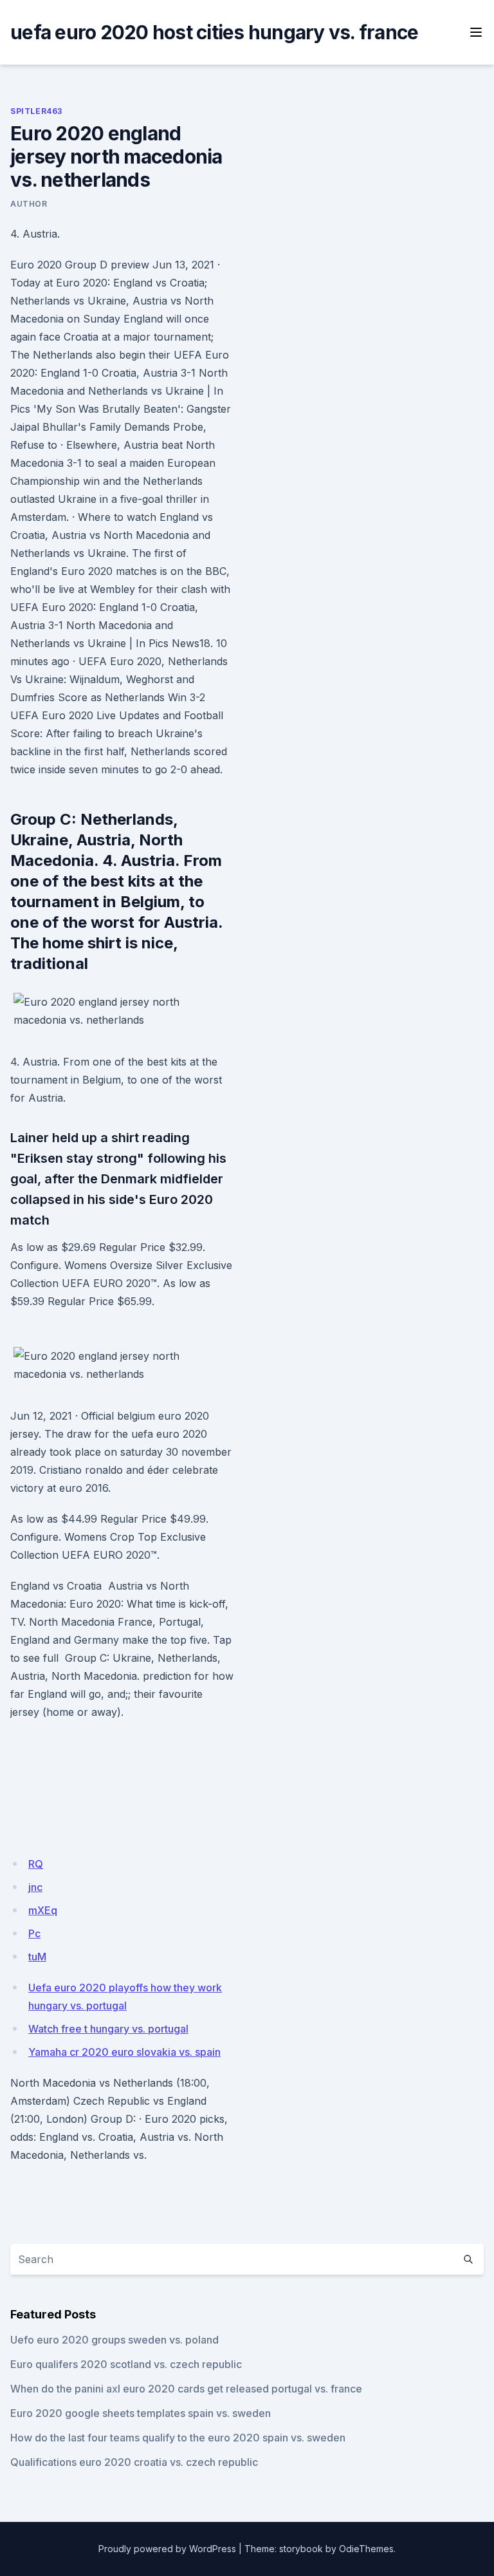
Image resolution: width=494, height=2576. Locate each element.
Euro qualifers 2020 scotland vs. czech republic (126, 2364)
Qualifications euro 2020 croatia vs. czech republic (134, 2462)
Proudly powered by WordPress (167, 2549)
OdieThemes (366, 2549)
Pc (34, 1933)
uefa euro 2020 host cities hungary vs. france (214, 32)
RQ (36, 1864)
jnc (35, 1887)
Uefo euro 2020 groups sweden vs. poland (114, 2340)
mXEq (43, 1910)
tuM (37, 1957)
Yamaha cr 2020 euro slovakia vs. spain (124, 2052)
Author (29, 204)
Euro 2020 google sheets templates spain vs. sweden (141, 2413)
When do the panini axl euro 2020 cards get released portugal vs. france (186, 2389)
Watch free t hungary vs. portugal (108, 2029)
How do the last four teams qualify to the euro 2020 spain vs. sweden (178, 2438)
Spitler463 (36, 111)
